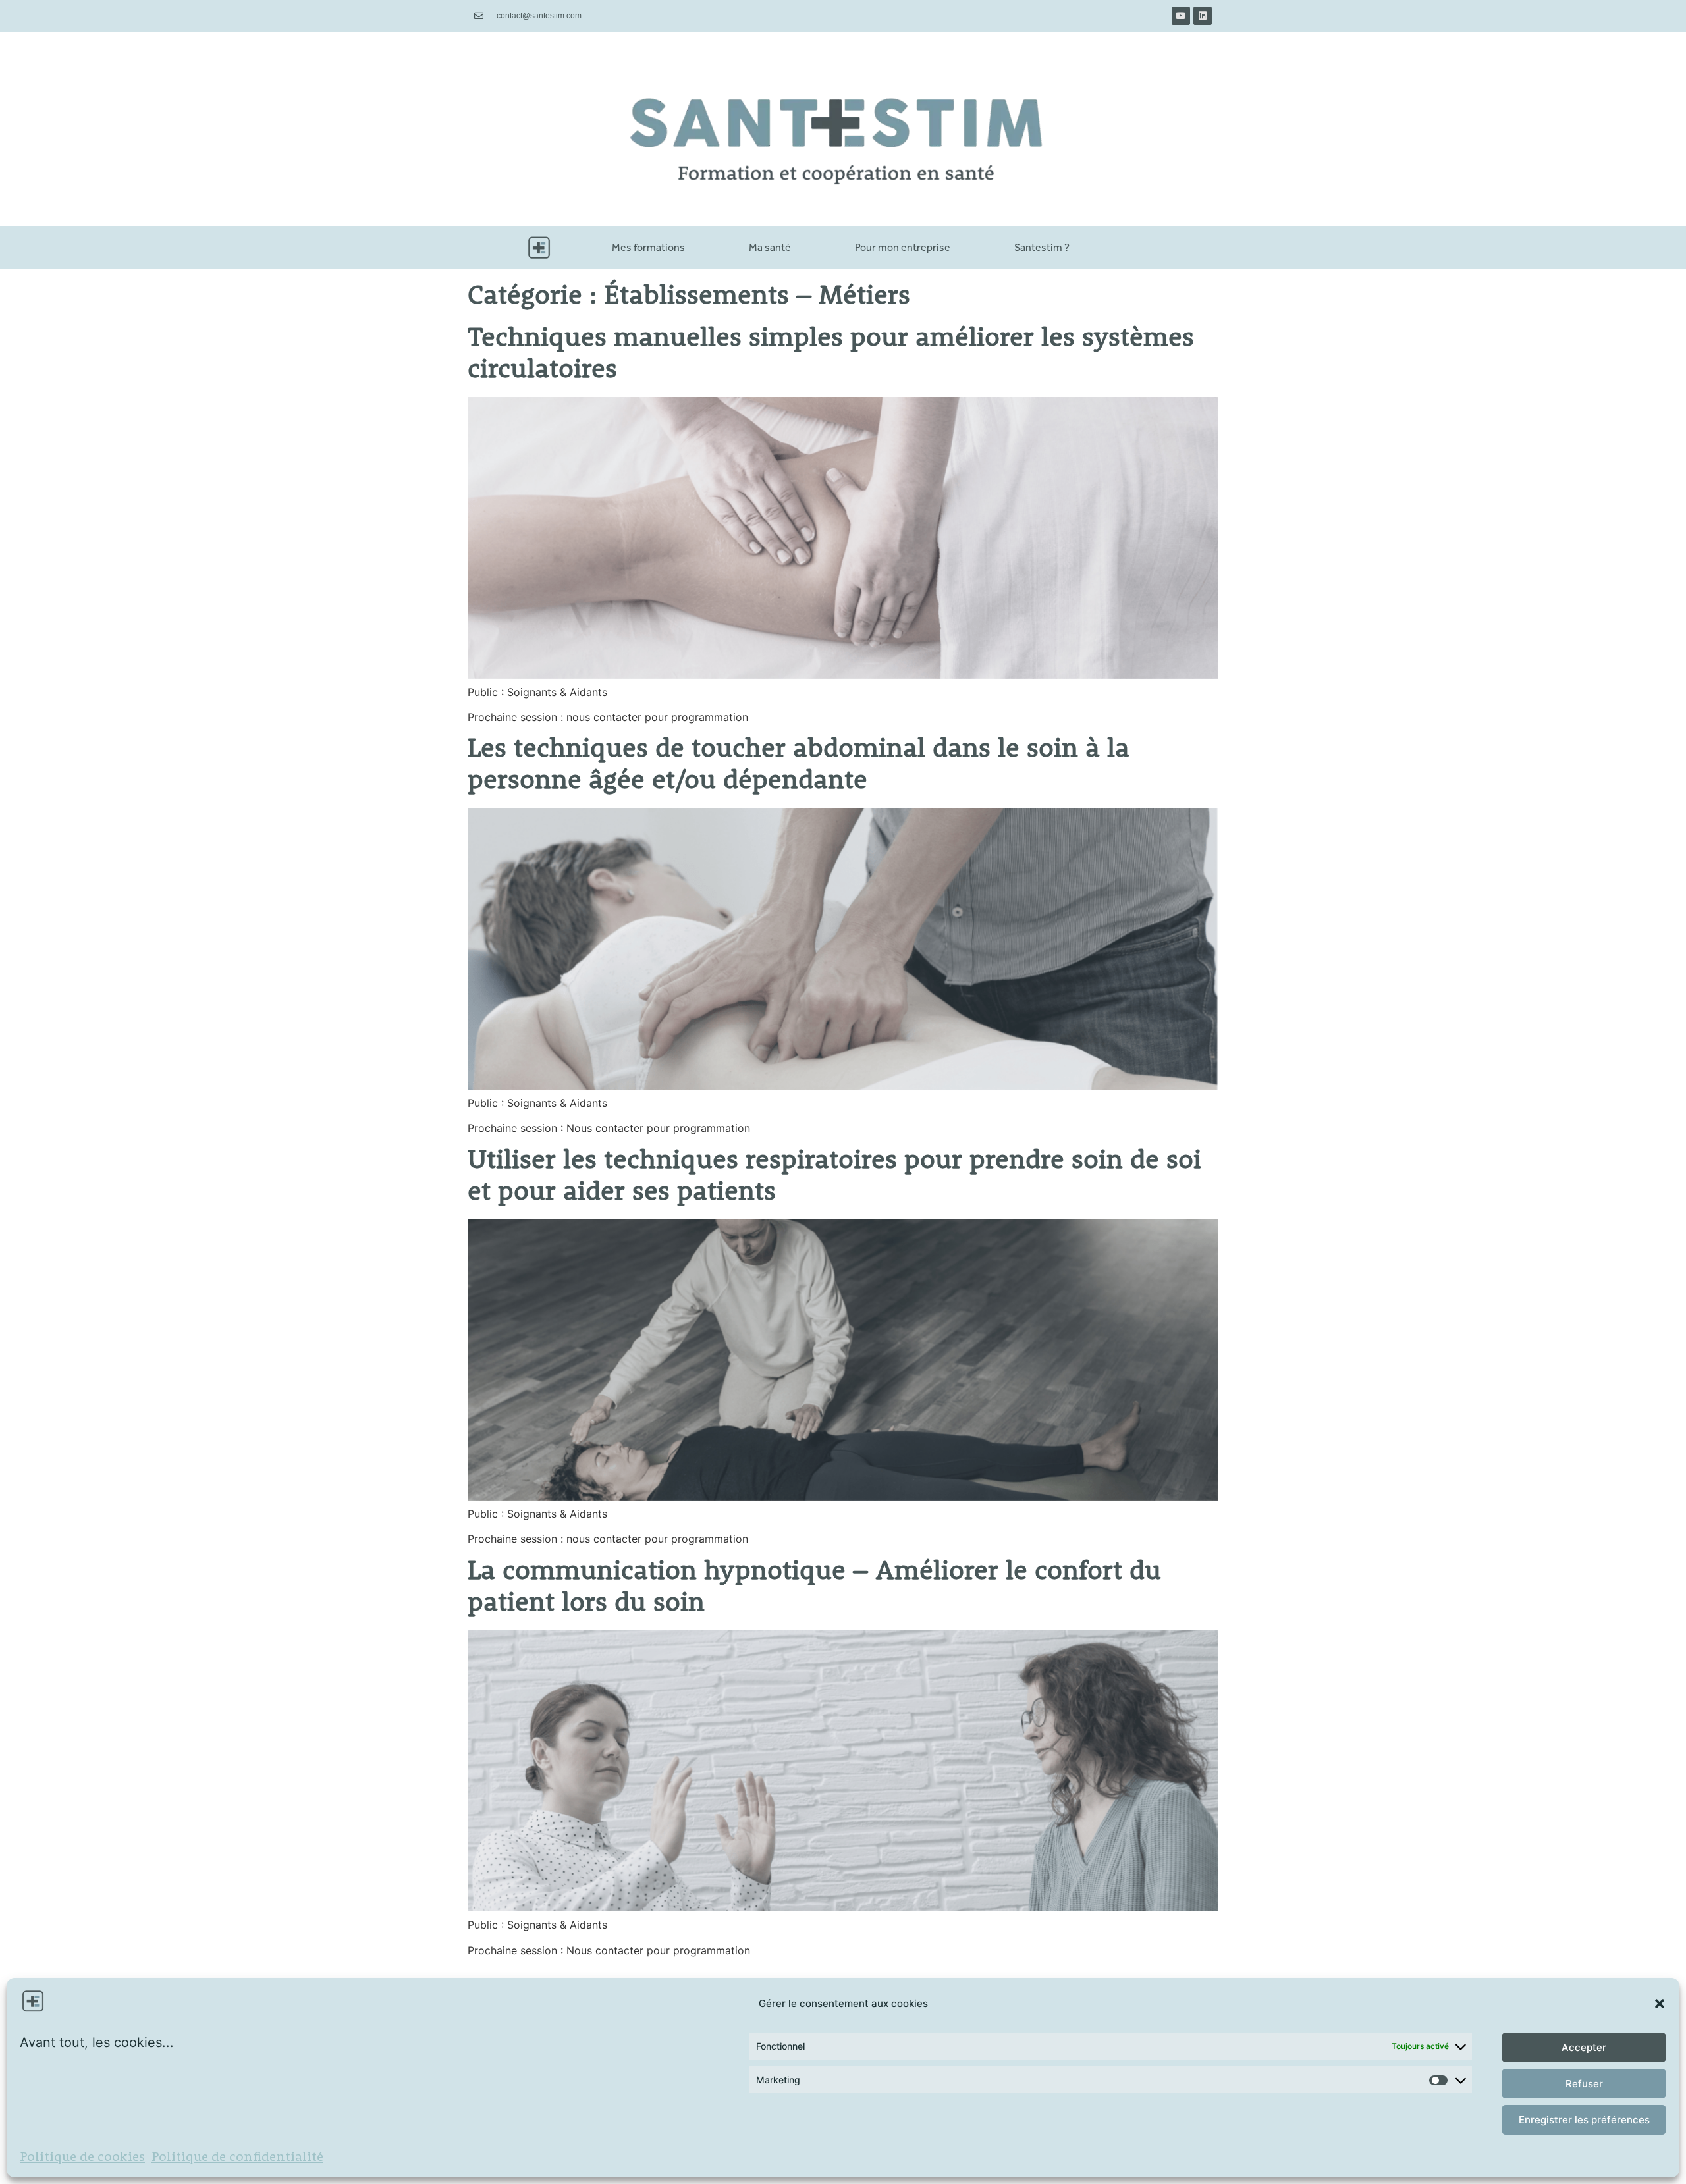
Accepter (1584, 2047)
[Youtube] (1181, 16)
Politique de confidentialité (237, 2158)
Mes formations (648, 247)
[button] (1660, 2004)
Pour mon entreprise (903, 247)
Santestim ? (1042, 247)
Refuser (1584, 2084)
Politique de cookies (82, 2158)
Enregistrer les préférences (1584, 2120)
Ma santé (770, 247)
